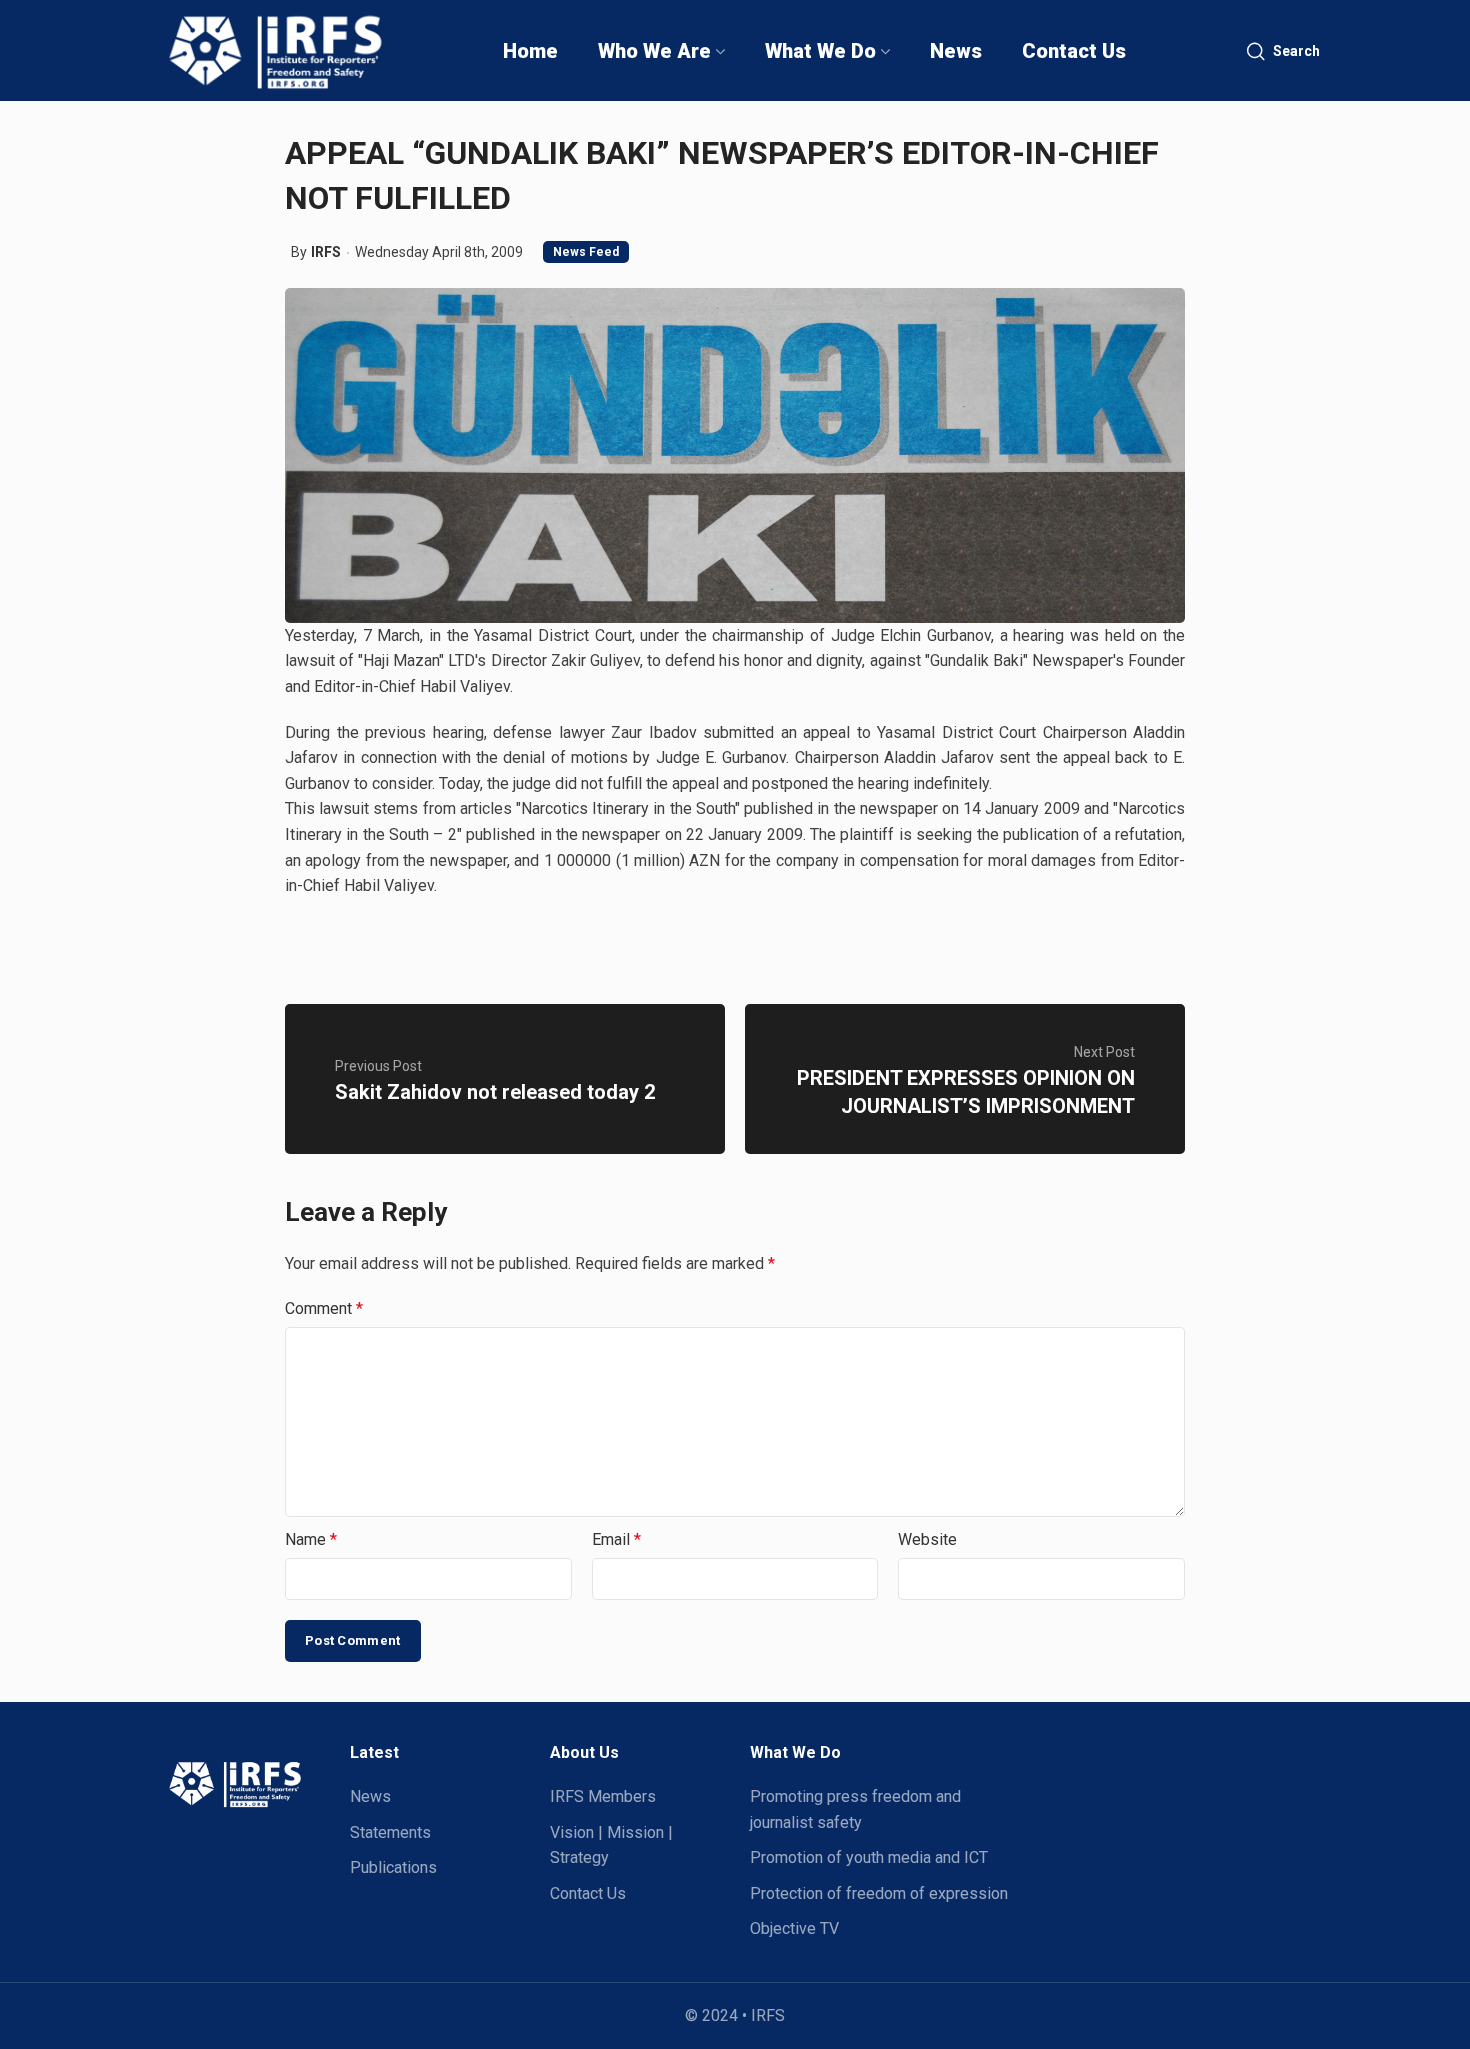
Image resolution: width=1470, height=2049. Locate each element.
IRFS (326, 252)
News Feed (586, 252)
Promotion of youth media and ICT (869, 1857)
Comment (324, 1308)
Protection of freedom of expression (879, 1893)
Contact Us (588, 1893)
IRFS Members (603, 1796)
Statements (390, 1832)
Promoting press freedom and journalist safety (855, 1809)
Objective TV (794, 1928)
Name (311, 1539)
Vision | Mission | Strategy (611, 1845)
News (370, 1796)
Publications (393, 1867)
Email (616, 1539)
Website (927, 1539)
